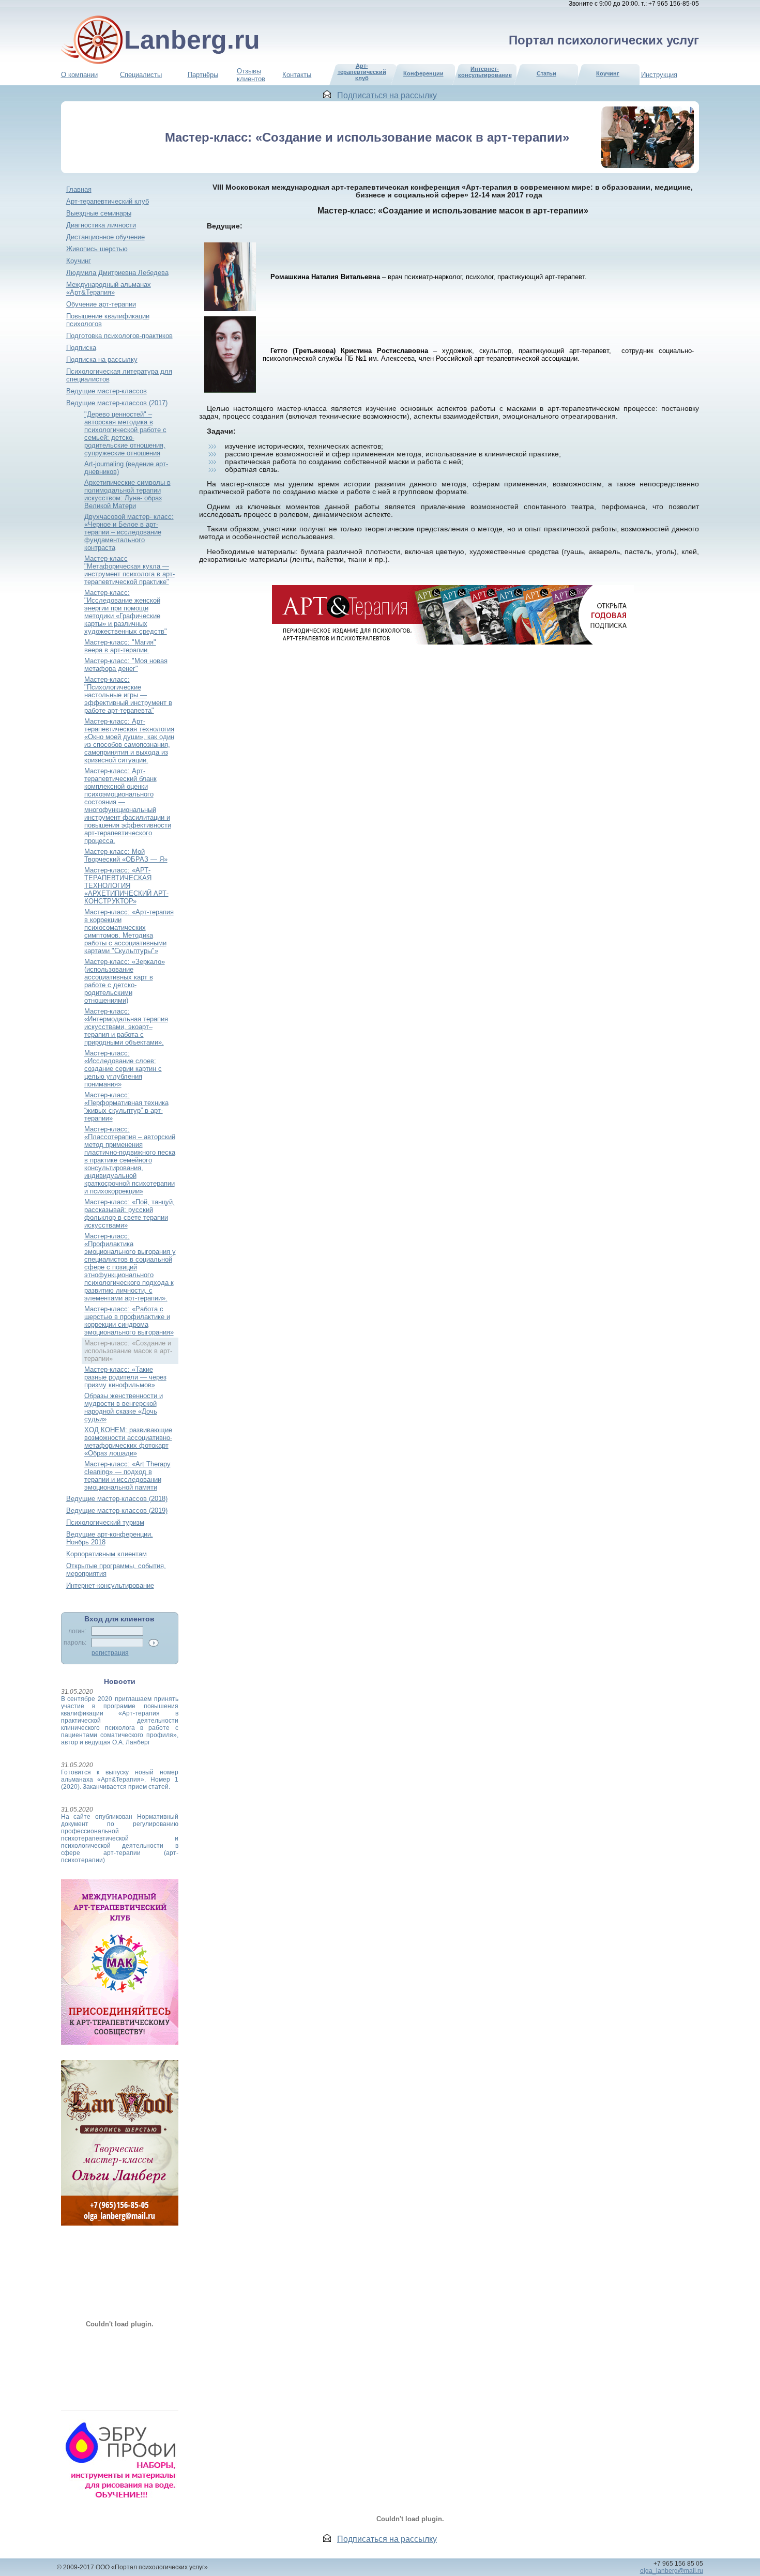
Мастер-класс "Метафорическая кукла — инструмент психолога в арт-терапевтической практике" (130, 570)
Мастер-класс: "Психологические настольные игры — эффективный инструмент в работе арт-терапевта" (128, 695)
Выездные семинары (99, 213)
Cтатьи (546, 73)
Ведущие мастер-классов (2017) (117, 403)
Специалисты (141, 75)
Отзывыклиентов (251, 75)
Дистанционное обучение (105, 237)
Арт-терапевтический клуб (108, 201)
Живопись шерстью (97, 249)
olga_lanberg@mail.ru (672, 2571)
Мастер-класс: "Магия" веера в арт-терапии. (120, 646)
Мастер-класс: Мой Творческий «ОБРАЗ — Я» (126, 855)
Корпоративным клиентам (107, 1554)
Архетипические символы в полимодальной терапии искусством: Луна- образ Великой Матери (127, 494)
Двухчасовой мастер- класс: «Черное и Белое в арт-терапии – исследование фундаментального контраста (129, 532)
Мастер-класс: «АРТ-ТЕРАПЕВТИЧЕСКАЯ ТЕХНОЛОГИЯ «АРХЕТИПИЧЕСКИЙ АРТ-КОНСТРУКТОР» (126, 886)
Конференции (423, 73)
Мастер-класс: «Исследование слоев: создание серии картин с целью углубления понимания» (123, 1069)
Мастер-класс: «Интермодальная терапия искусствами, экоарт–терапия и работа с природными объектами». (126, 1027)
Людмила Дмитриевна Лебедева (117, 273)
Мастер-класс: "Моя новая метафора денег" (126, 665)
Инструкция (659, 75)
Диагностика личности (101, 225)
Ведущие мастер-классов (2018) (117, 1499)
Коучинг (608, 73)
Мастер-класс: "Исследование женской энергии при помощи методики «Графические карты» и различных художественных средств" (126, 612)
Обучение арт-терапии (101, 304)
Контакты (297, 75)
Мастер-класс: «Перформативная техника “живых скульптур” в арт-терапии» (126, 1107)
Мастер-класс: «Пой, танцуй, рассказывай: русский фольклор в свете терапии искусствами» (130, 1214)
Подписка (81, 348)
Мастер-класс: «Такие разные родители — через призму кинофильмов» (125, 1377)
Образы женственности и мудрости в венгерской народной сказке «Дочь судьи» (124, 1407)
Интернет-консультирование (485, 72)
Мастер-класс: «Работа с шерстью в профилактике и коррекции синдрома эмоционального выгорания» (129, 1321)
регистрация (110, 1653)
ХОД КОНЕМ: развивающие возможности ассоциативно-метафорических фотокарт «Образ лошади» (128, 1442)
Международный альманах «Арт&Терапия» (109, 288)
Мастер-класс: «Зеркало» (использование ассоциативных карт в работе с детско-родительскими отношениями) (125, 981)
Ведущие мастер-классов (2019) (117, 1511)
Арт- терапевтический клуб (362, 72)
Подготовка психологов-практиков (119, 336)
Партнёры (203, 75)
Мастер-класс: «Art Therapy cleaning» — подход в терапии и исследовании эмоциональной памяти (127, 1476)
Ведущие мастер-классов (107, 391)
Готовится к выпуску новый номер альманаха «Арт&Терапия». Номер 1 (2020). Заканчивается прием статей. (120, 1780)
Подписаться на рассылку (387, 95)
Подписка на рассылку (102, 359)
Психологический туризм (105, 1522)
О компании (79, 75)
